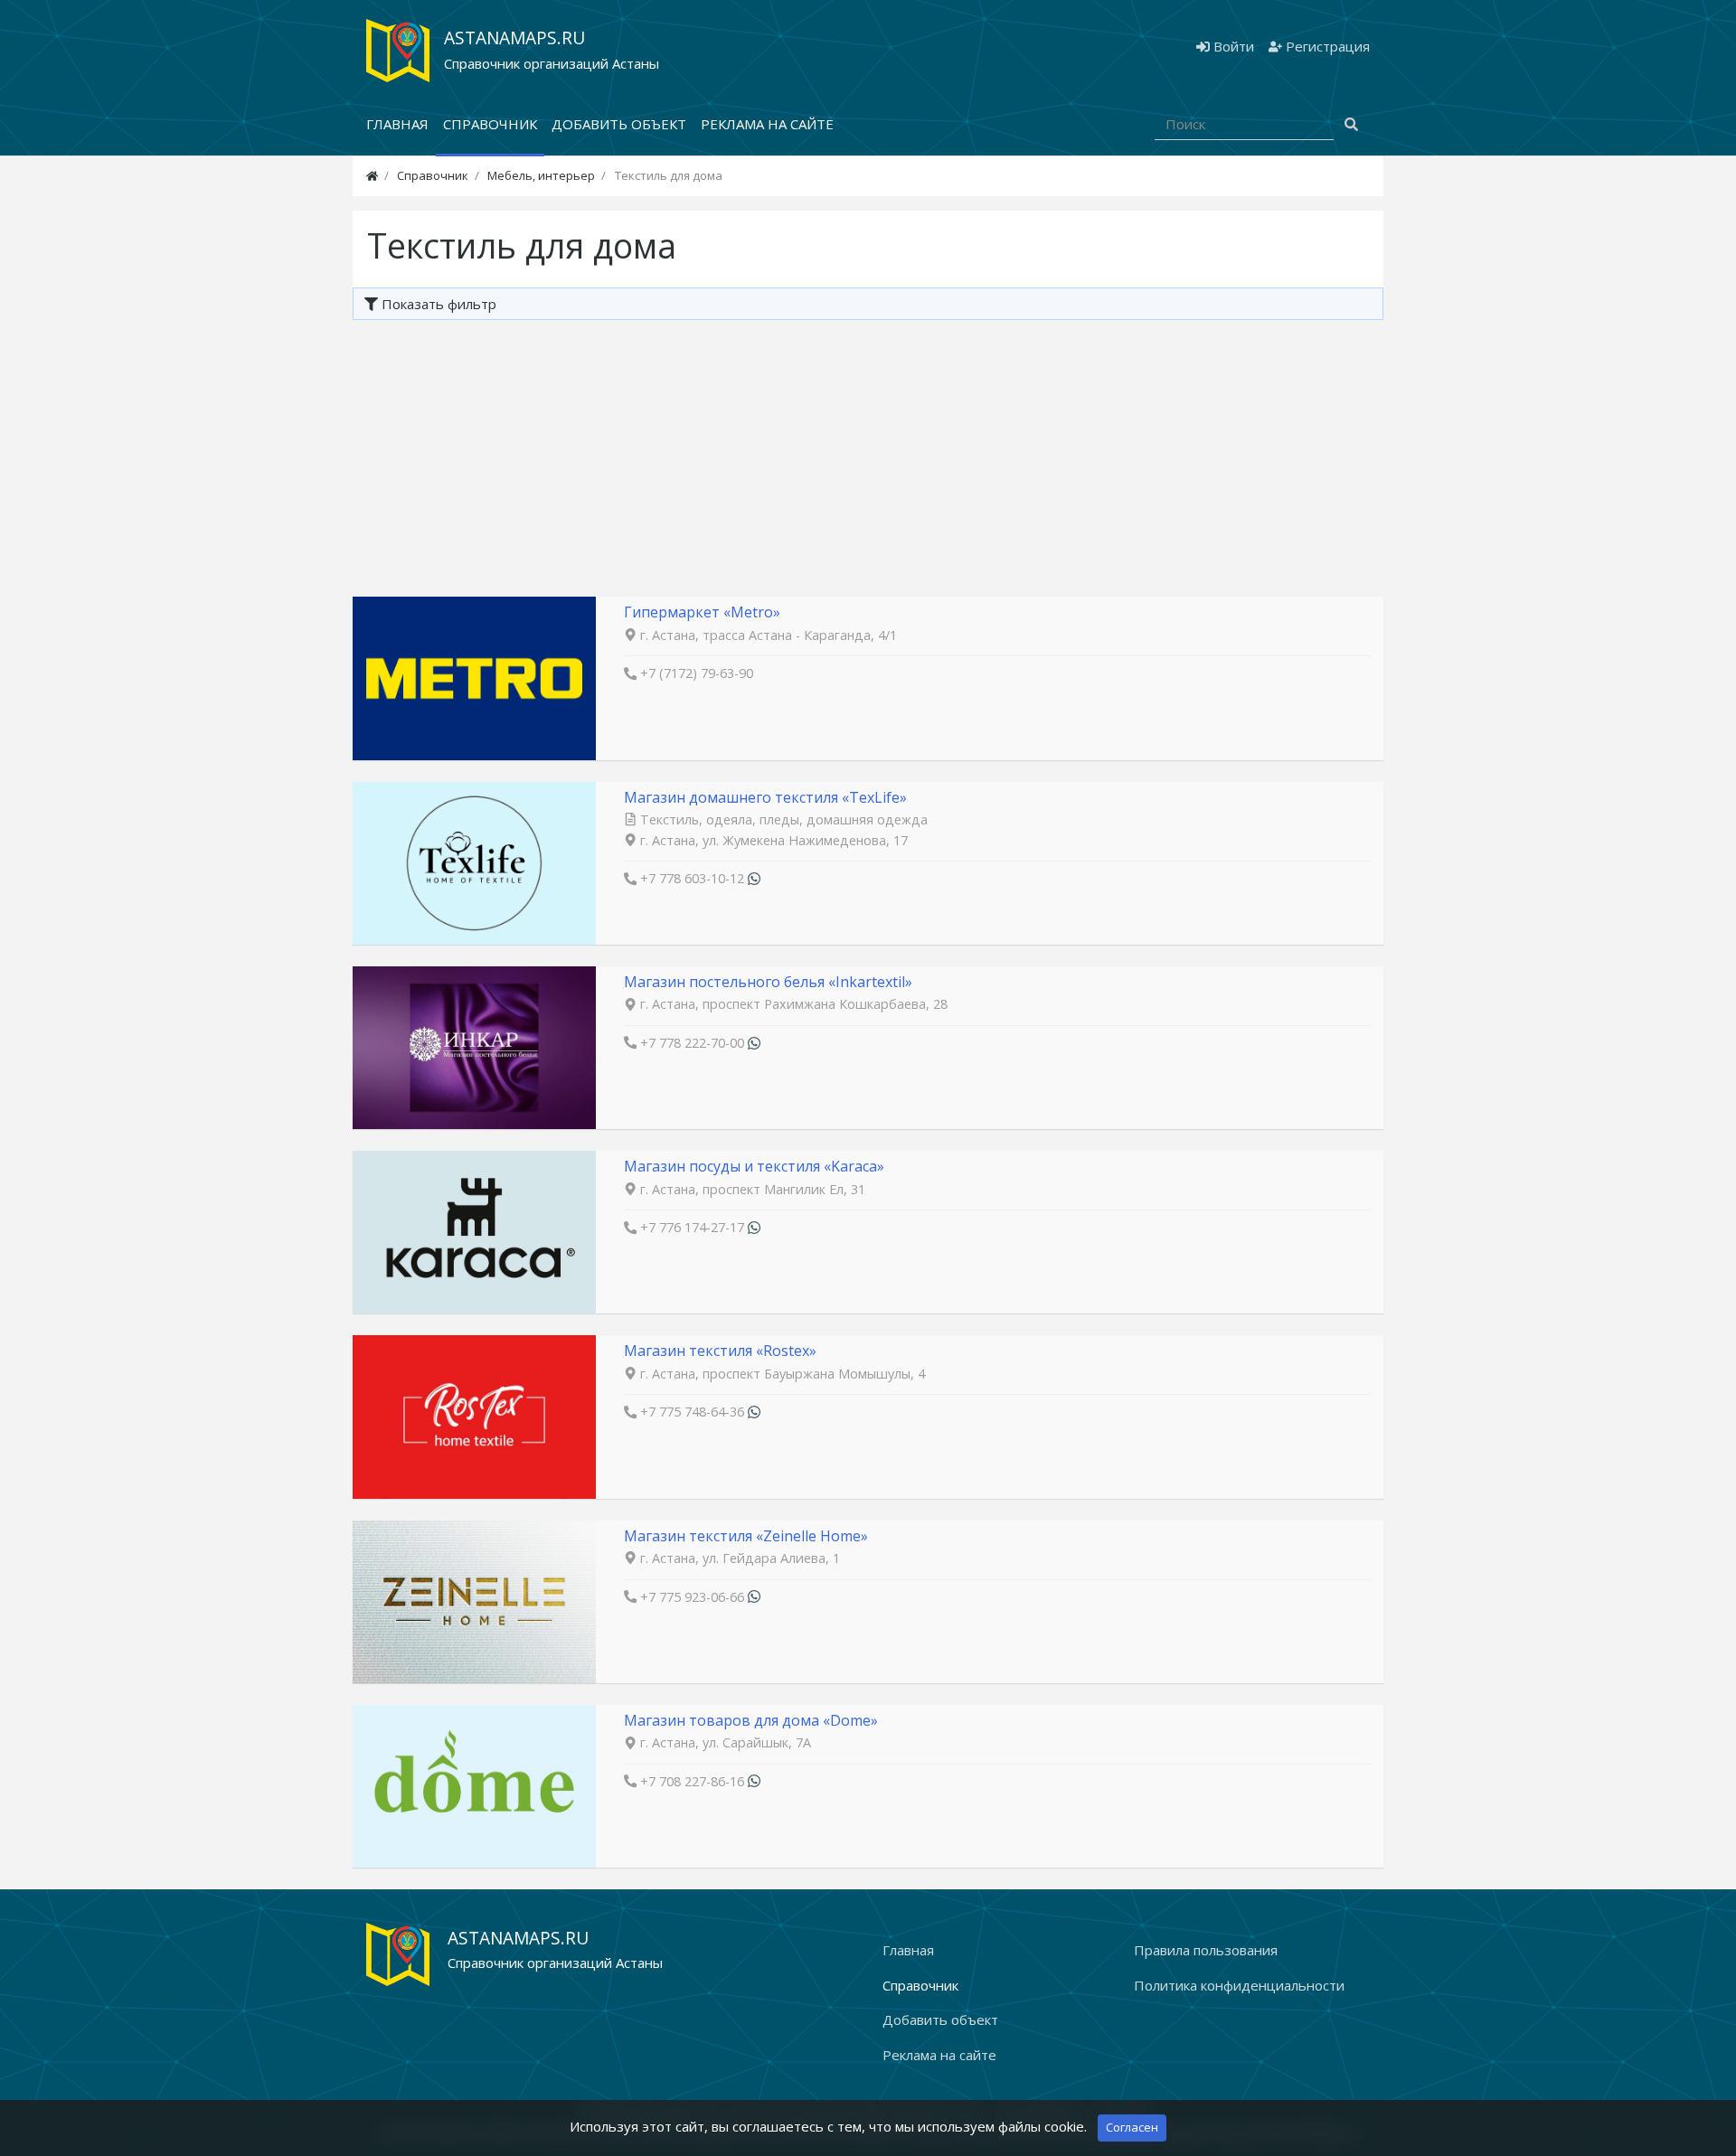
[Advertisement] (868, 456)
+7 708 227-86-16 (692, 1781)
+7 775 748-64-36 (692, 1412)
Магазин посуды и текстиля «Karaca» (754, 1166)
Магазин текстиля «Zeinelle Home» (746, 1536)
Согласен (1132, 2127)
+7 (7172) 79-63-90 (697, 673)
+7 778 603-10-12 (692, 878)
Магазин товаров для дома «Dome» (751, 1720)
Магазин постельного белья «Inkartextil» (768, 982)
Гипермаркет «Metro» (702, 612)
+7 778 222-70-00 (692, 1043)
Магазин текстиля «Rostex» (720, 1351)
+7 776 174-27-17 (692, 1227)
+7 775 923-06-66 (692, 1597)
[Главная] (372, 175)
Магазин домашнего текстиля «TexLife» (765, 797)
